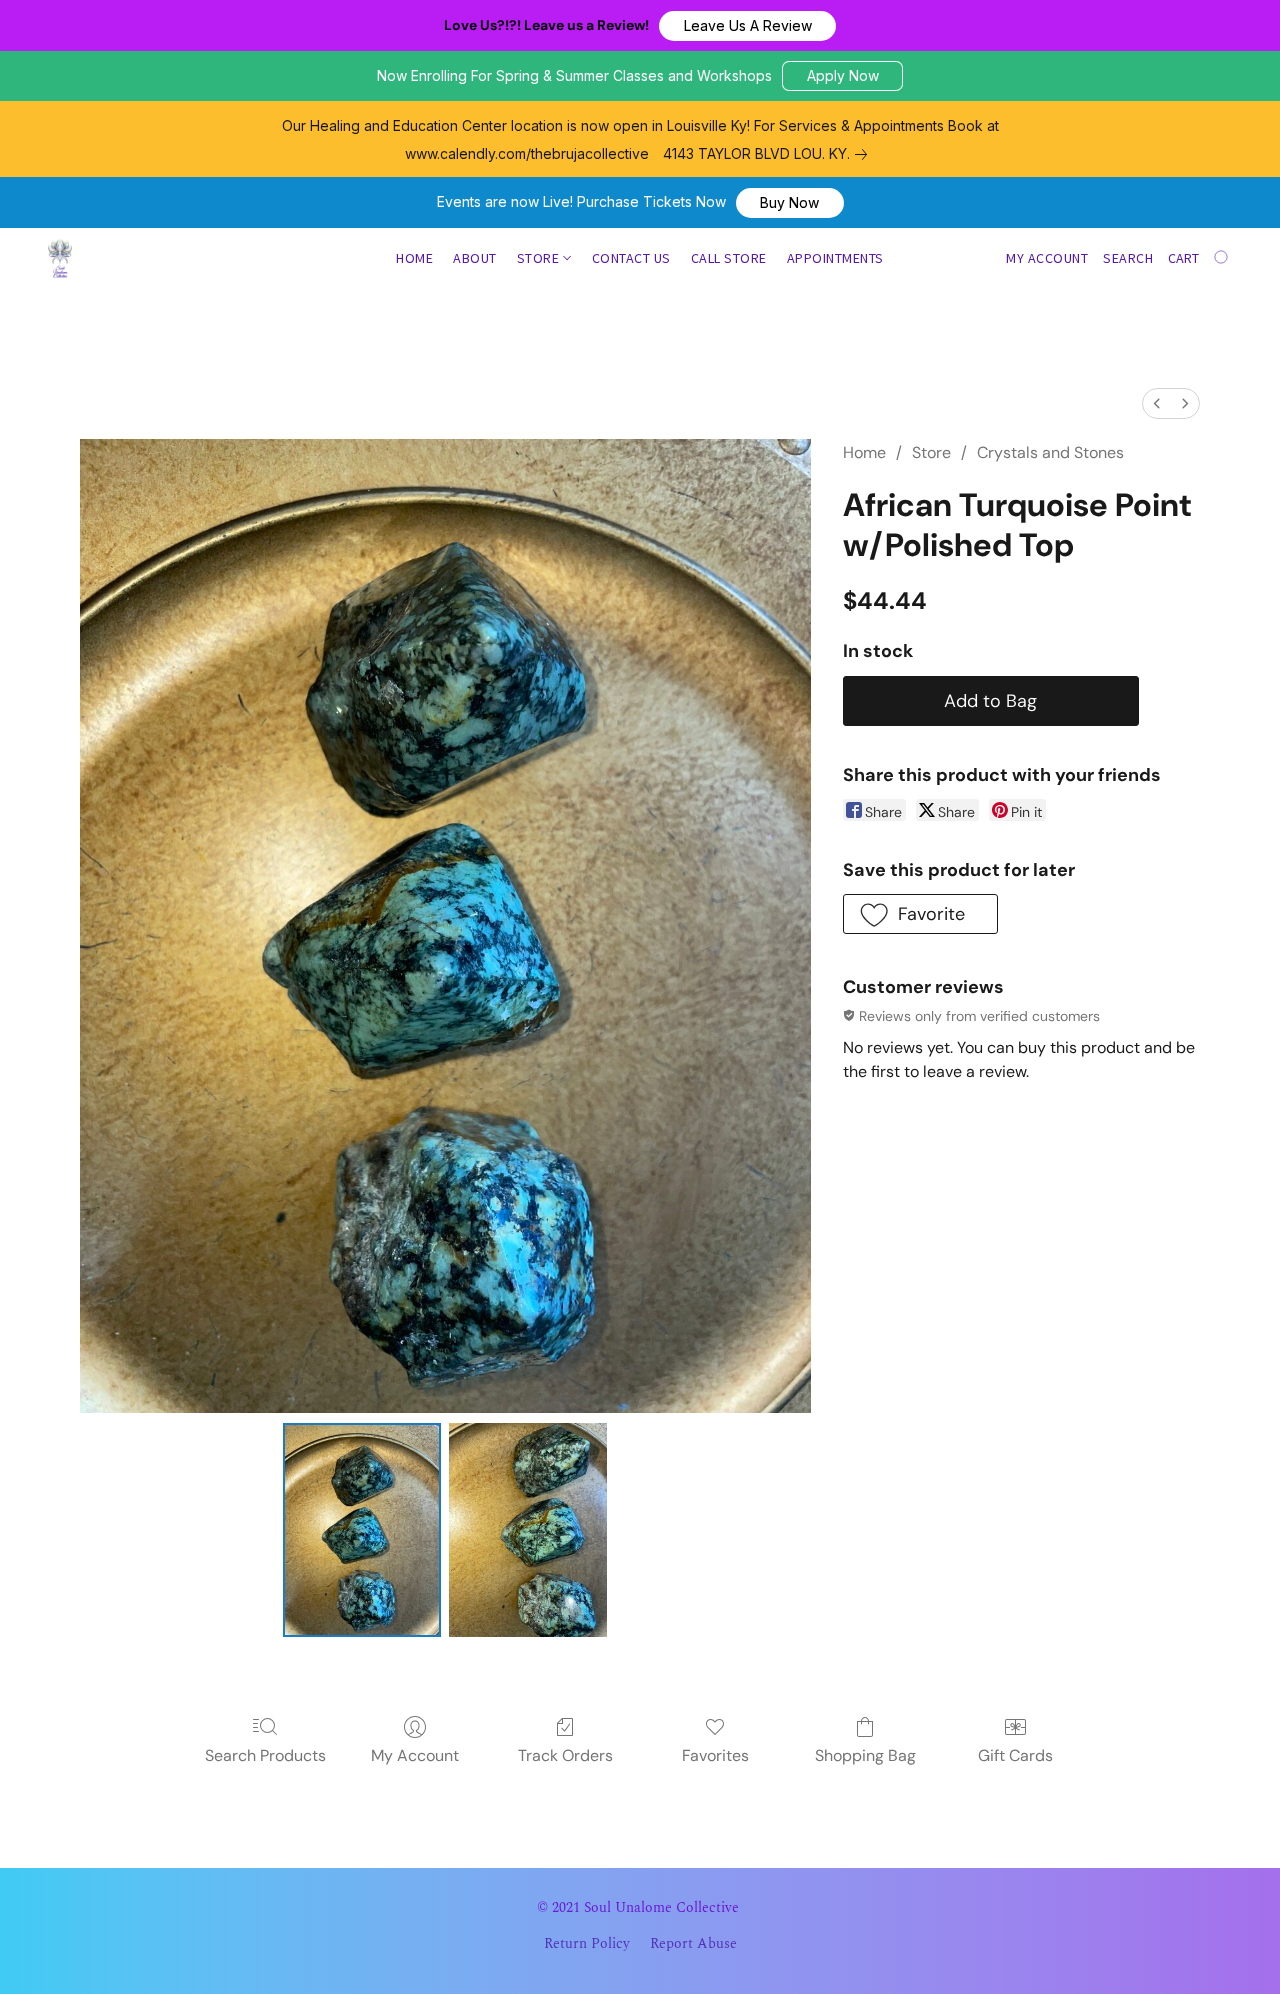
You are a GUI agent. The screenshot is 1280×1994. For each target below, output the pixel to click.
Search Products (265, 1755)
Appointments (835, 258)
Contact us (631, 258)
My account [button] (1047, 258)
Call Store (729, 258)
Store (540, 258)
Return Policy (587, 1944)
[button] (747, 26)
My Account (415, 1755)
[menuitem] (1157, 403)
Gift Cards (1015, 1755)
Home (414, 258)
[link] (769, 154)
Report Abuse (693, 1944)
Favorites (715, 1755)
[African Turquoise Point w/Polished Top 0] (362, 1529)
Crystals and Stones (1050, 452)
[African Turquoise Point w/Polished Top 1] (528, 1529)
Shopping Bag (865, 1755)
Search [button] (1128, 258)
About (475, 258)
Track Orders (565, 1755)
